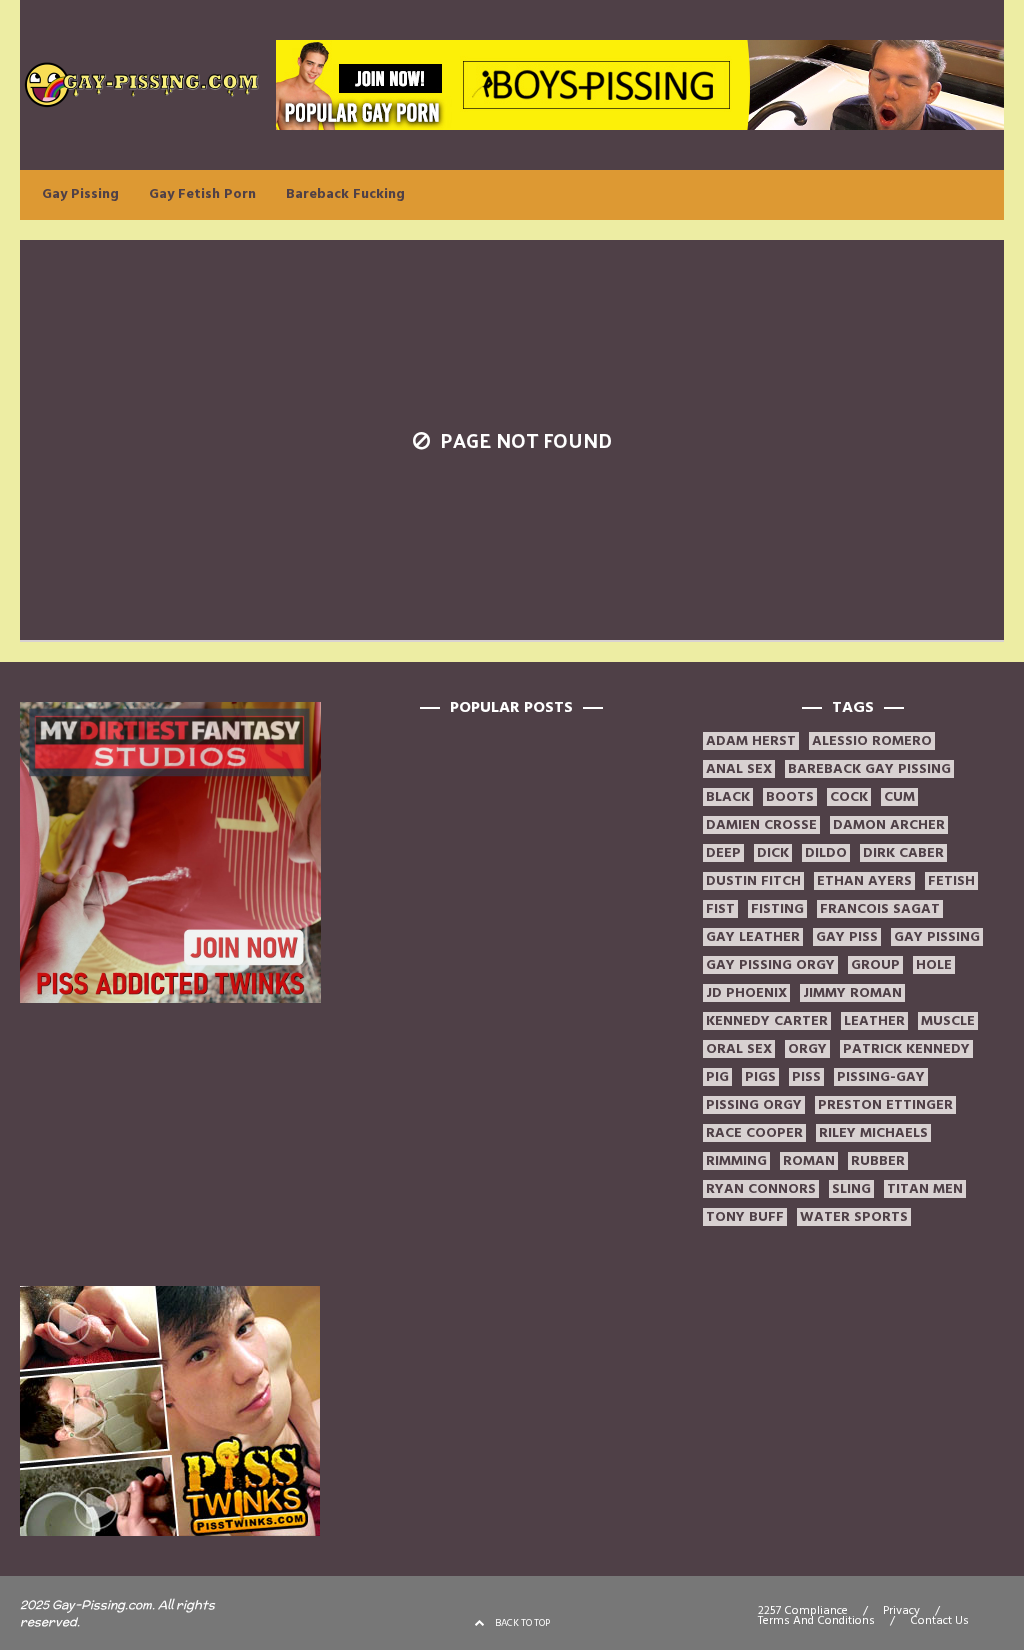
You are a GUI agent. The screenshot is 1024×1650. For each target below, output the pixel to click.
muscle (948, 1021)
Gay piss (847, 937)
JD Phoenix (746, 993)
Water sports (854, 1217)
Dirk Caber (903, 853)
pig (717, 1077)
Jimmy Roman (852, 993)
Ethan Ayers (864, 881)
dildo (826, 853)
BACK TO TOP (522, 1623)
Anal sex (739, 769)
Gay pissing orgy (770, 965)
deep (723, 853)
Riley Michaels (873, 1133)
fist (720, 909)
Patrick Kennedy (906, 1049)
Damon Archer (889, 825)
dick (773, 853)
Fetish (951, 881)
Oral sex (739, 1049)
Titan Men (925, 1189)
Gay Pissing (80, 194)
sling (851, 1189)
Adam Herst (751, 741)
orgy (807, 1049)
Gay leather (753, 937)
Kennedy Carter (767, 1021)
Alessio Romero (872, 741)
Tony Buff (745, 1217)
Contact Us (939, 1621)
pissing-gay (881, 1077)
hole (934, 965)
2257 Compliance (803, 1611)
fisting (777, 909)
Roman (809, 1161)
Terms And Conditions (816, 1621)
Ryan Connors (761, 1189)
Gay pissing (937, 937)
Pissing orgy (754, 1105)
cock (849, 797)
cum (899, 797)
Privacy (901, 1611)
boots (790, 797)
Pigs (760, 1077)
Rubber (878, 1161)
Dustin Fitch (753, 881)
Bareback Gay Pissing (869, 769)
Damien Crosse (761, 825)
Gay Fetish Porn (202, 194)
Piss (806, 1077)
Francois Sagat (880, 909)
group (875, 965)
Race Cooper (754, 1133)
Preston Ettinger (885, 1105)
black (728, 797)
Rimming (736, 1161)
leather (874, 1021)
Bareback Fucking (345, 194)
